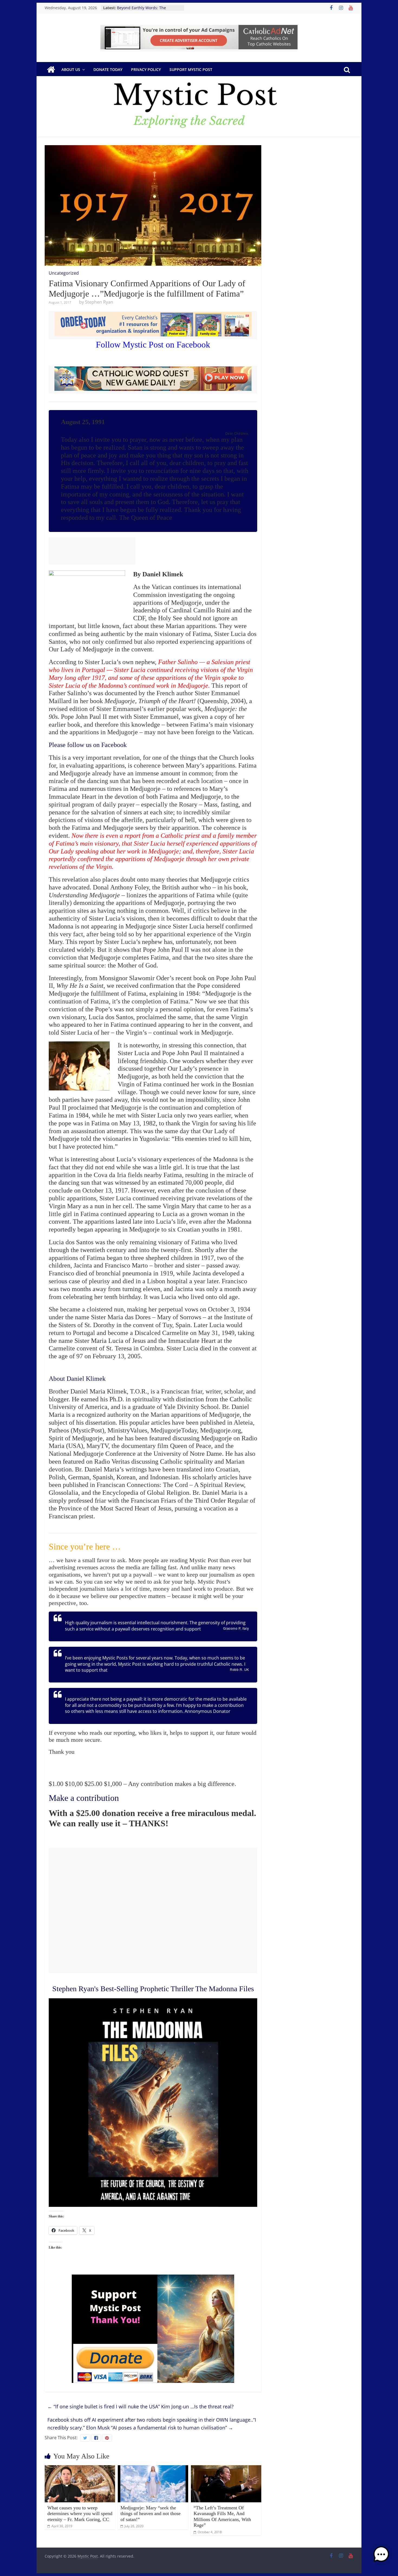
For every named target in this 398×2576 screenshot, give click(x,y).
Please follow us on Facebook (88, 745)
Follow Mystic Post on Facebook (153, 345)
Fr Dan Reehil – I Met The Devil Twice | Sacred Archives (145, 10)
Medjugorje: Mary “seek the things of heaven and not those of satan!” (151, 2514)
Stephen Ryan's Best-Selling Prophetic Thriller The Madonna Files (153, 1989)
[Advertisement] (92, 551)
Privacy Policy (146, 69)
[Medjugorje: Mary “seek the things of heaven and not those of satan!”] (153, 2468)
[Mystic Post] (51, 70)
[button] (381, 2557)
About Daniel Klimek (77, 1379)
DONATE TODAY (108, 69)
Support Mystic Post (191, 69)
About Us (71, 69)
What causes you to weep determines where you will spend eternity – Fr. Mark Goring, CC (80, 2514)
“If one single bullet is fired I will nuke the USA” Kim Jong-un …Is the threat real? (141, 2406)
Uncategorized (64, 273)
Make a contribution (84, 1798)
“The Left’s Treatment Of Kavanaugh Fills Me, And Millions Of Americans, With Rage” (222, 2517)
